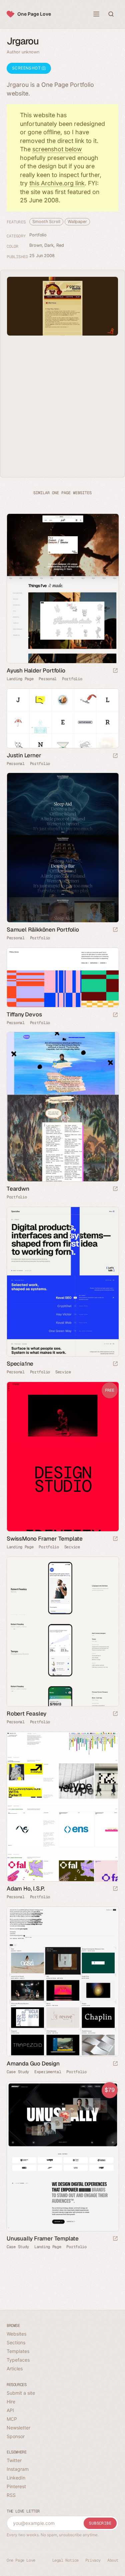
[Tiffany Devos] (62, 977)
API (10, 2410)
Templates (18, 2351)
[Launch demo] (115, 1539)
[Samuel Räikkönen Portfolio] (62, 848)
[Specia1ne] (62, 1282)
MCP (12, 2419)
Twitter (14, 2460)
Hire (11, 2402)
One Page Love (34, 14)
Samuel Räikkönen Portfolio (43, 930)
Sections (16, 2342)
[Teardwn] (62, 1107)
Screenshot (27, 68)
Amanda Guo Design (33, 2063)
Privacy (93, 2560)
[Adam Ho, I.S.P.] (62, 1807)
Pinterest (16, 2486)
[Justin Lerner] (62, 718)
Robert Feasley (26, 1714)
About (113, 2560)
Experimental (48, 2072)
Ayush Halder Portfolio (36, 670)
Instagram (18, 2469)
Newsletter (18, 2428)
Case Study (18, 2072)
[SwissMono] (62, 1457)
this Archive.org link (57, 183)
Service (63, 1372)
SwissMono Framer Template (45, 1539)
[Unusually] (62, 2156)
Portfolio (38, 235)
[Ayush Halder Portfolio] (62, 588)
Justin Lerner (24, 755)
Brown (36, 245)
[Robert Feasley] (62, 1632)
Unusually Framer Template (43, 2238)
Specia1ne (20, 1364)
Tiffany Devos (24, 1014)
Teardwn (18, 1189)
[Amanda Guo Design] (62, 1981)
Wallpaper (77, 222)
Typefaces (18, 2360)
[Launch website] (115, 671)
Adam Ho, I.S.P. (26, 1889)
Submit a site (21, 2393)
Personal (48, 679)
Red (60, 245)
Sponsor (16, 2436)
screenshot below (57, 149)
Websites (16, 2334)
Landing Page (20, 679)
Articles (15, 2368)
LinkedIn (16, 2478)
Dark (49, 245)
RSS (11, 2495)
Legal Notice (65, 2560)
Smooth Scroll (46, 222)
